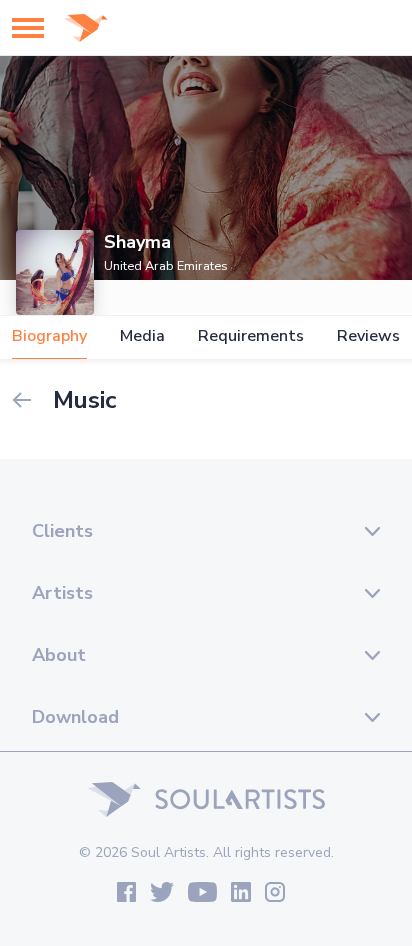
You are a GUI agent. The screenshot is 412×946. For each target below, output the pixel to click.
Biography (49, 336)
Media (142, 336)
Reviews (368, 336)
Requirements (251, 336)
